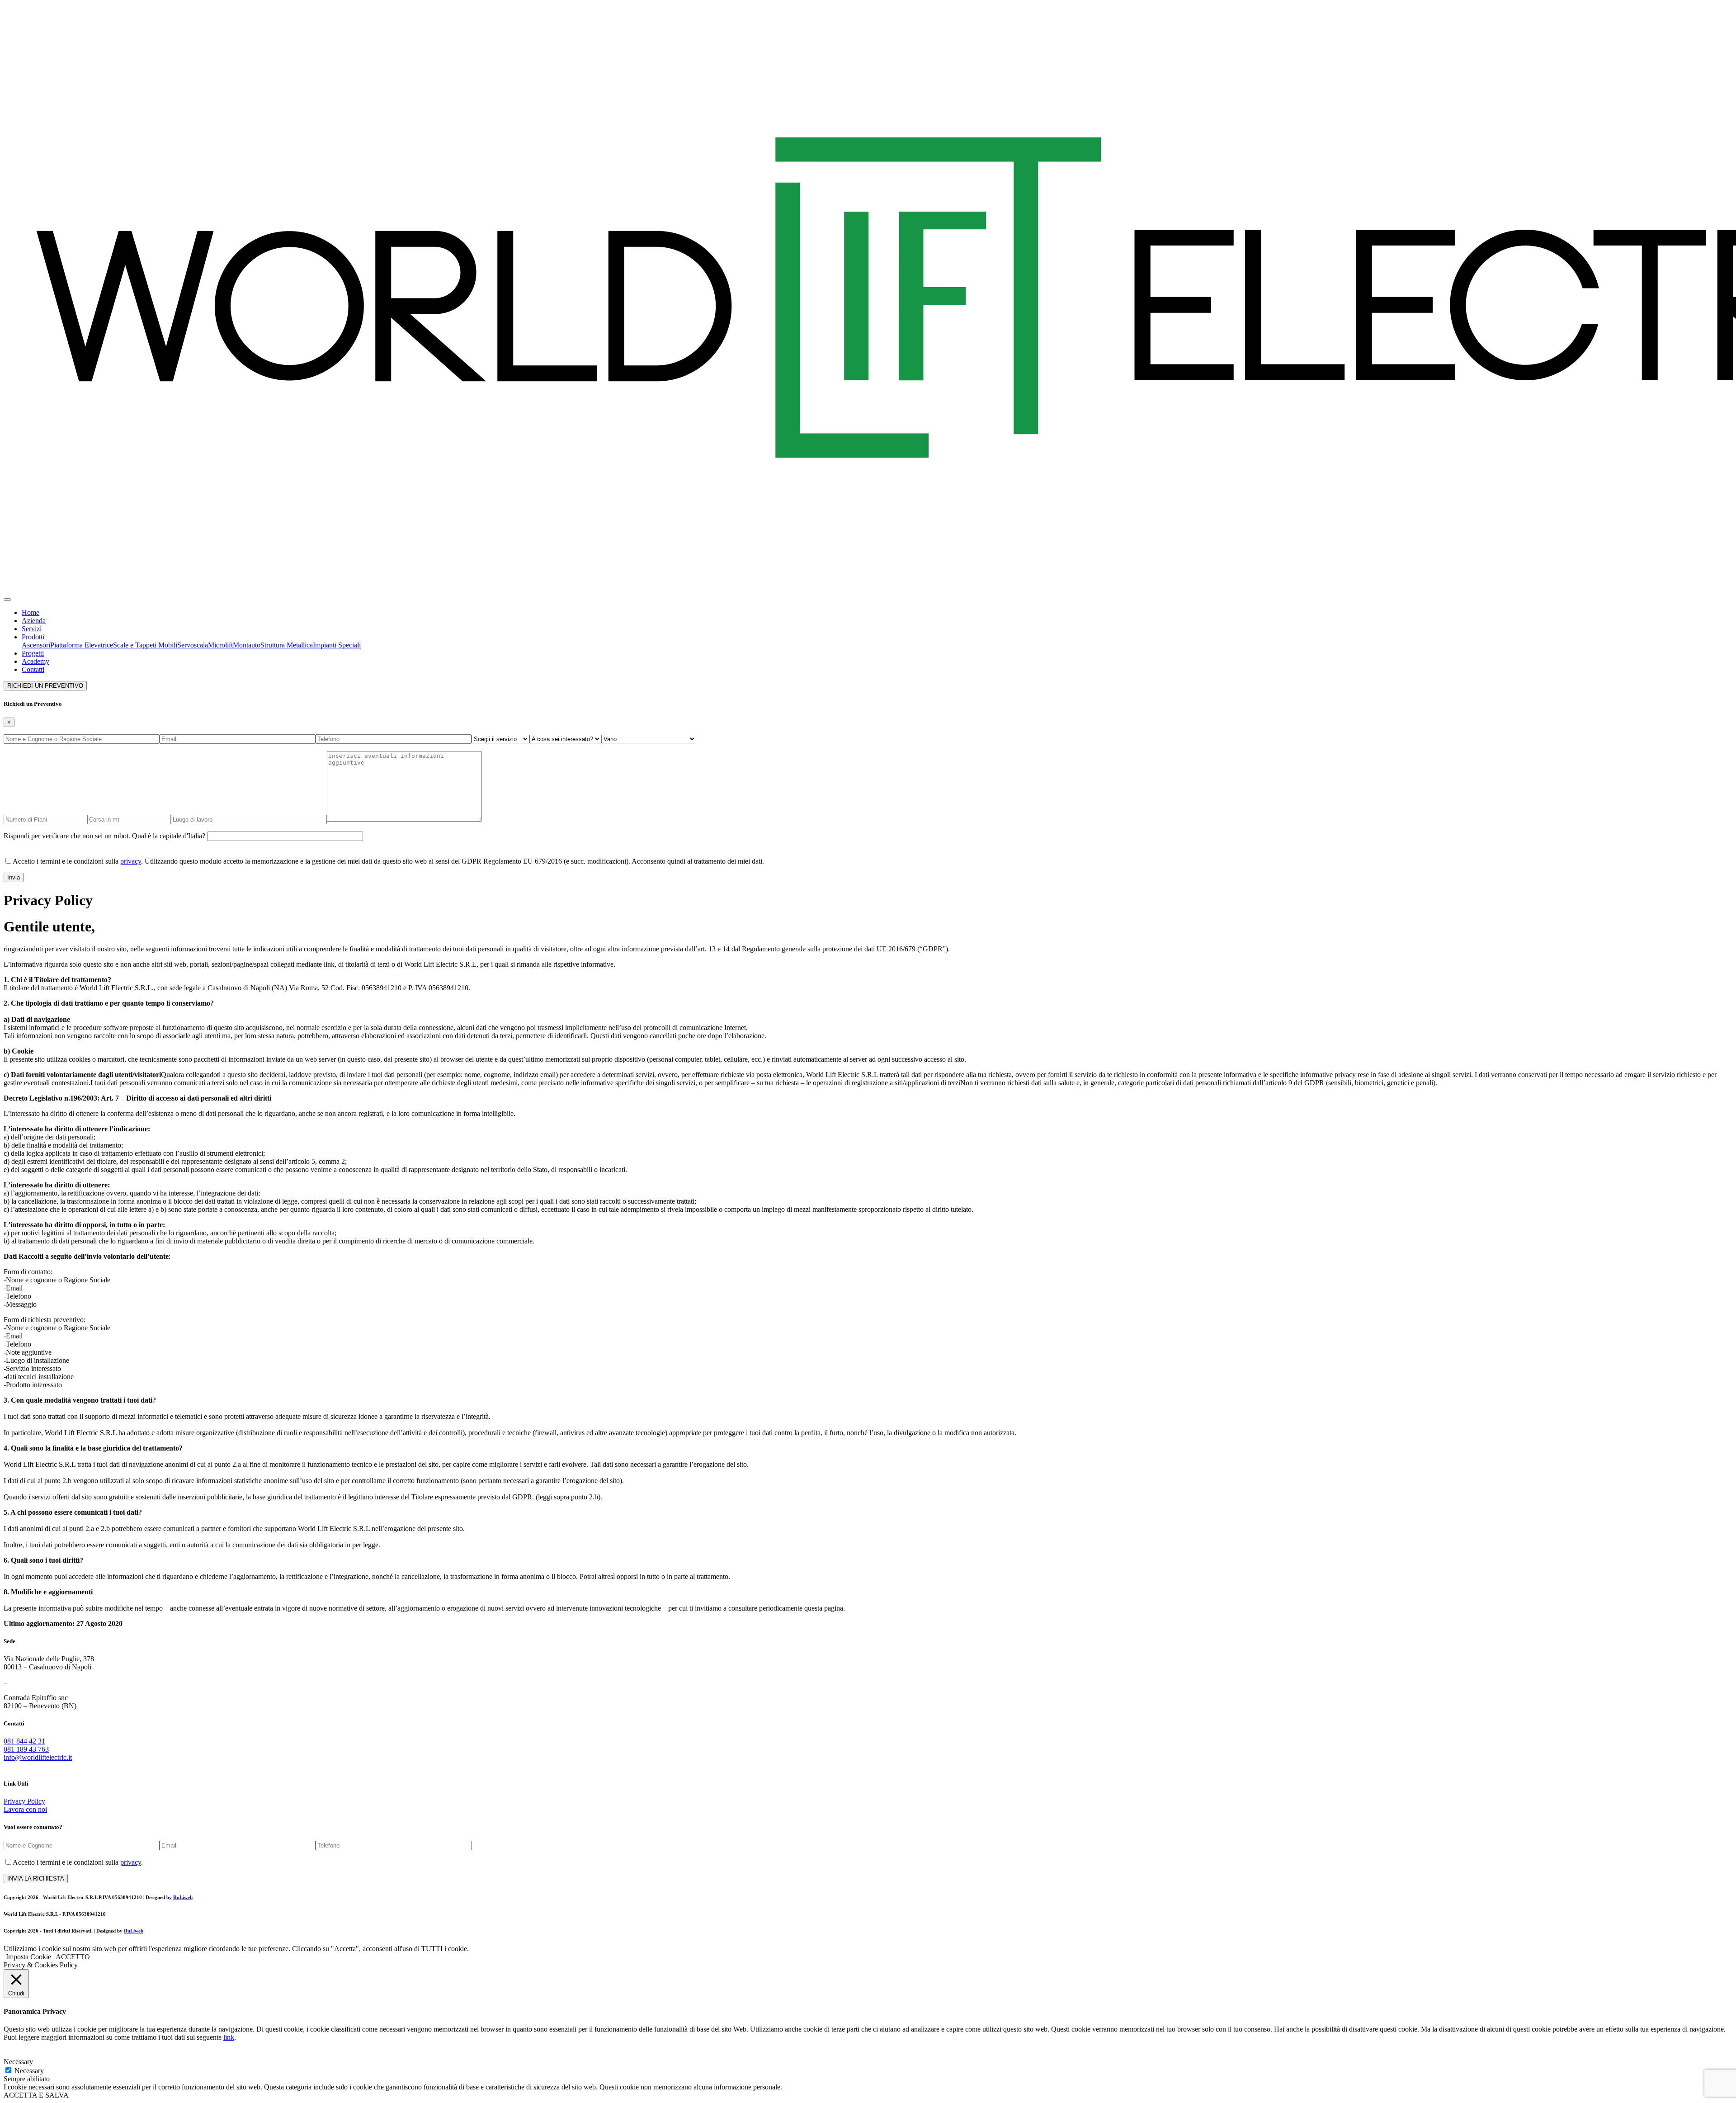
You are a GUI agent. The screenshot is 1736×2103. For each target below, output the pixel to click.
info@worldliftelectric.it (38, 1757)
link (229, 2037)
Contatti (33, 669)
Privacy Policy (24, 1801)
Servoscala (193, 645)
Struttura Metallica (287, 645)
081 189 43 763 (26, 1749)
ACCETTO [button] (73, 1957)
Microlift (220, 645)
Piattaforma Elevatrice (82, 645)
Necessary (29, 2071)
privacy (131, 861)
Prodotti (33, 637)
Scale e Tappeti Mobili (145, 645)
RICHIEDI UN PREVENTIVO (45, 686)
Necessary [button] (18, 2062)
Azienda (34, 621)
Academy (35, 661)
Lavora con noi (25, 1809)
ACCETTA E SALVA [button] (36, 2095)
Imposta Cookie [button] (28, 1957)
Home (31, 612)
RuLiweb (183, 1897)
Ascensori (36, 645)
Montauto (247, 645)
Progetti (33, 653)
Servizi (32, 629)
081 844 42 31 (24, 1741)
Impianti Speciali (337, 645)
